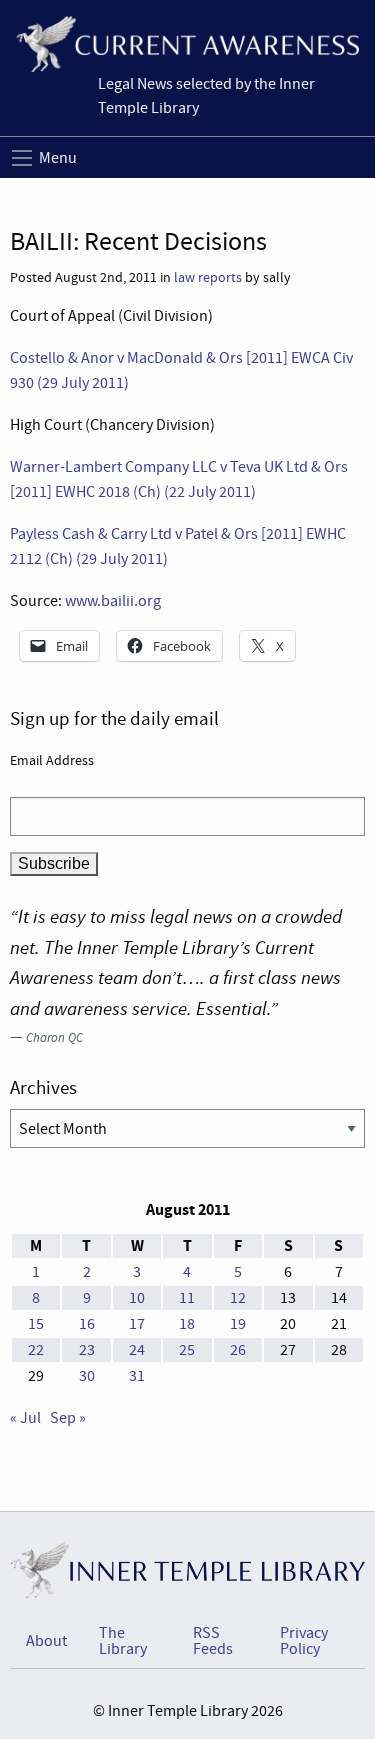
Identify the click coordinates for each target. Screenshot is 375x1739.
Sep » (68, 1418)
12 (238, 1298)
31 (137, 1376)
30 (87, 1376)
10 (137, 1298)
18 (187, 1324)
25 (187, 1350)
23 (87, 1350)
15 (36, 1324)
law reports (208, 277)
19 (238, 1324)
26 (238, 1350)
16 (87, 1324)
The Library (123, 1641)
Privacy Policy (304, 1641)
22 (36, 1350)
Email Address (52, 760)
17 (137, 1324)
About (46, 1641)
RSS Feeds (213, 1641)
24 (137, 1350)
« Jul (25, 1418)
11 (187, 1298)
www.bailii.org (113, 601)
